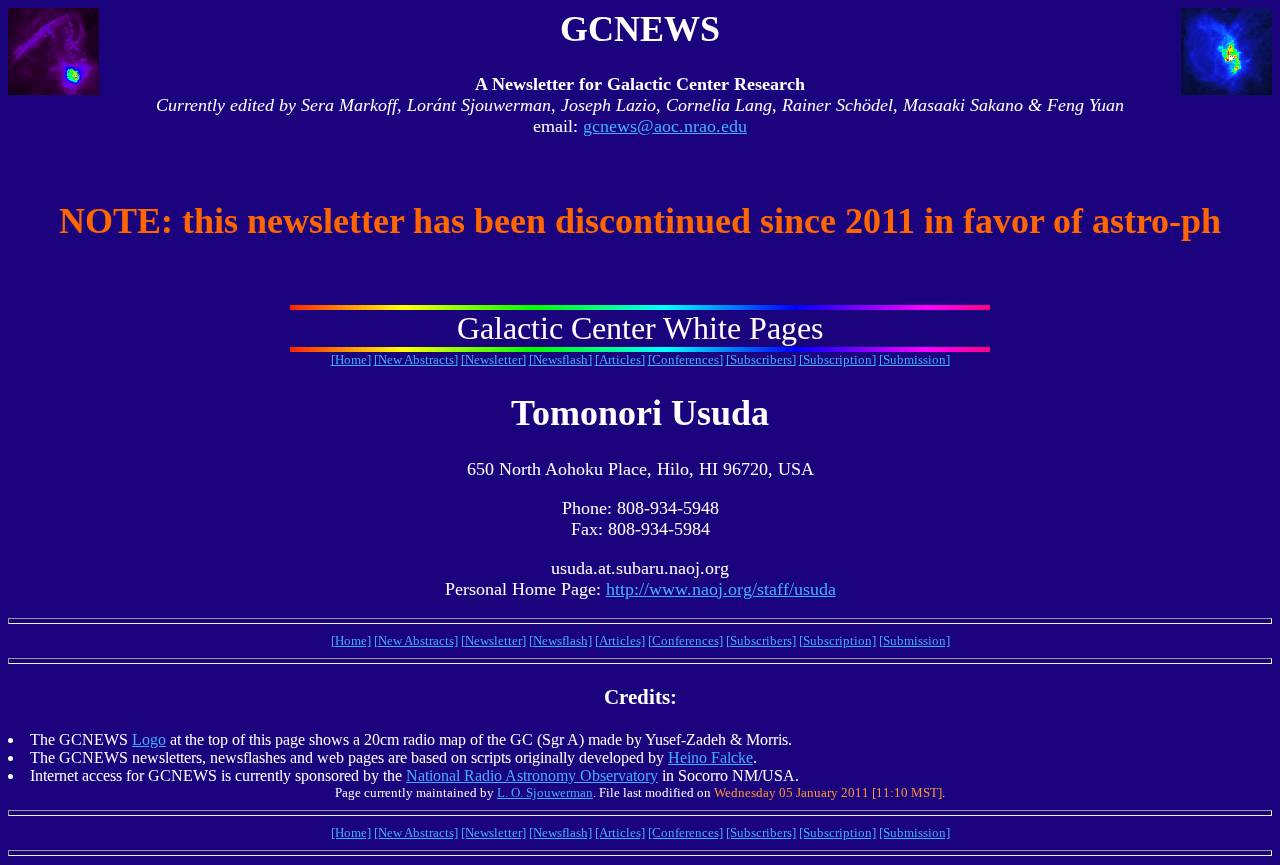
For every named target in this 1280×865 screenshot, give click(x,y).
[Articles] (620, 359)
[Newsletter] (493, 359)
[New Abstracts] (416, 359)
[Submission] (914, 359)
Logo (149, 739)
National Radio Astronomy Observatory (532, 775)
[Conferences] (685, 359)
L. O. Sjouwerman (545, 792)
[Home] (351, 359)
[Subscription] (837, 359)
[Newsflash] (560, 359)
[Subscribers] (761, 359)
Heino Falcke (710, 757)
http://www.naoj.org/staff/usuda (721, 589)
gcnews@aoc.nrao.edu (665, 126)
